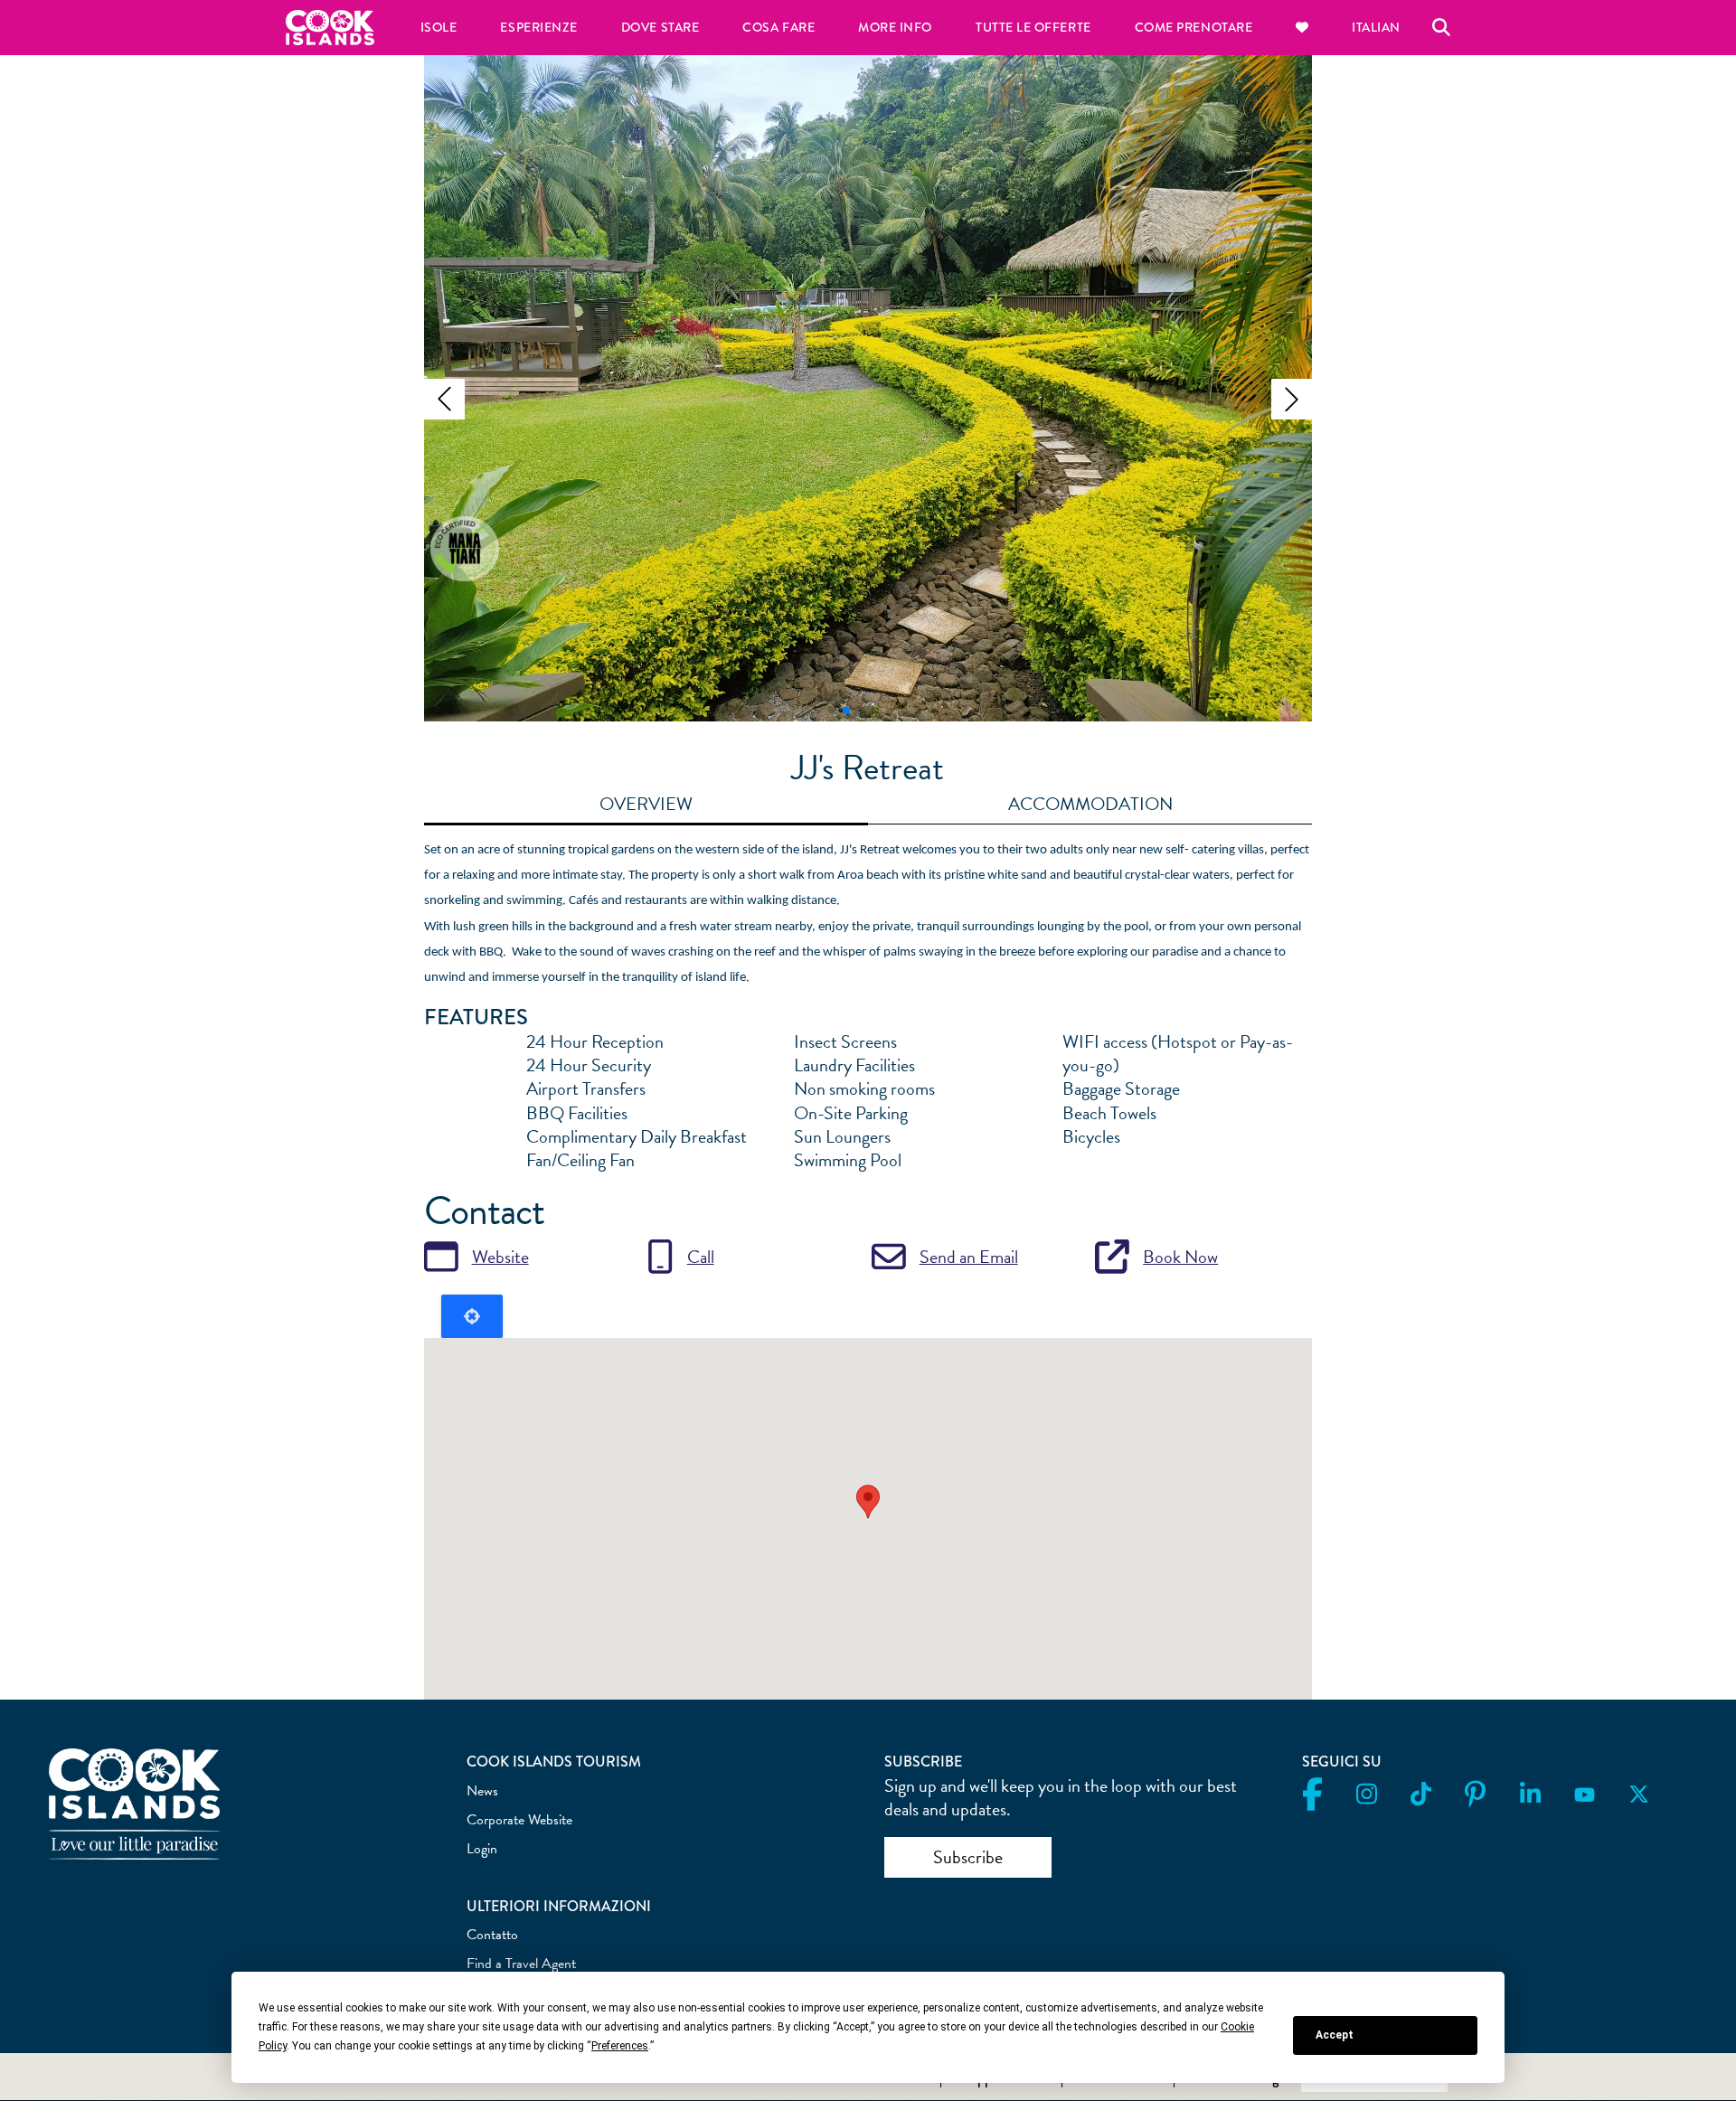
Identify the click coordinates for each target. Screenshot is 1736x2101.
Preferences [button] (620, 2046)
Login (482, 1849)
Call (701, 1257)
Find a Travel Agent (521, 1964)
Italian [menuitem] (1376, 28)
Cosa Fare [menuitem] (778, 28)
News (482, 1791)
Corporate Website (519, 1820)
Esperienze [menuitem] (538, 28)
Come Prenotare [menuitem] (1194, 28)
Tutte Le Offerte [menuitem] (1033, 28)
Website (500, 1257)
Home (330, 28)
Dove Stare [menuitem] (660, 28)
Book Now (1180, 1257)
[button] (444, 399)
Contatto (492, 1935)
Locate (472, 1316)
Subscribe (968, 1857)
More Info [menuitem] (895, 28)
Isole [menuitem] (439, 28)
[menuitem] (1302, 28)
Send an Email (969, 1257)
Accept (1335, 2035)
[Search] (1441, 27)
